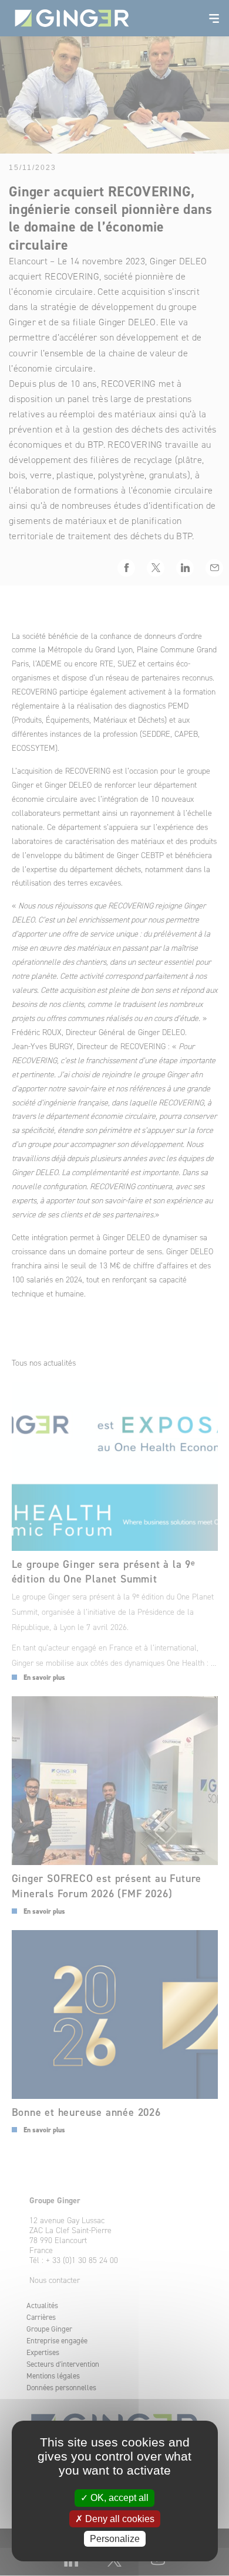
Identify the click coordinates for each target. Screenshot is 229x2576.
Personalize (115, 2539)
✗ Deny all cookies (115, 2519)
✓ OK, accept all (114, 2498)
